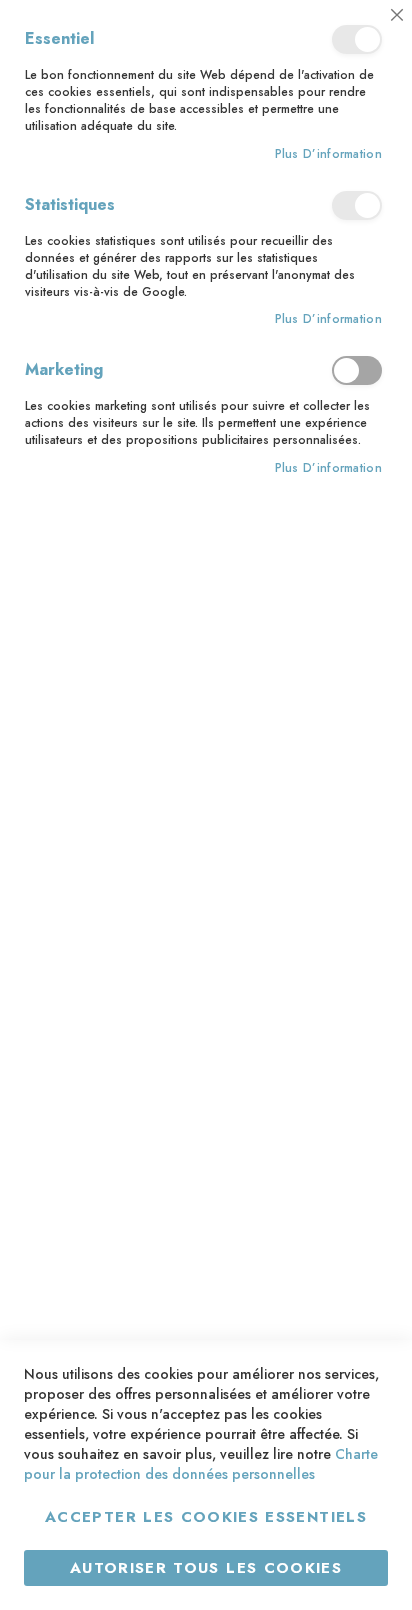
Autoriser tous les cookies (206, 1568)
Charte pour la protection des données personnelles (201, 1464)
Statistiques (357, 205)
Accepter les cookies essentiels (206, 1517)
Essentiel (357, 39)
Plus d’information (328, 154)
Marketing (357, 370)
